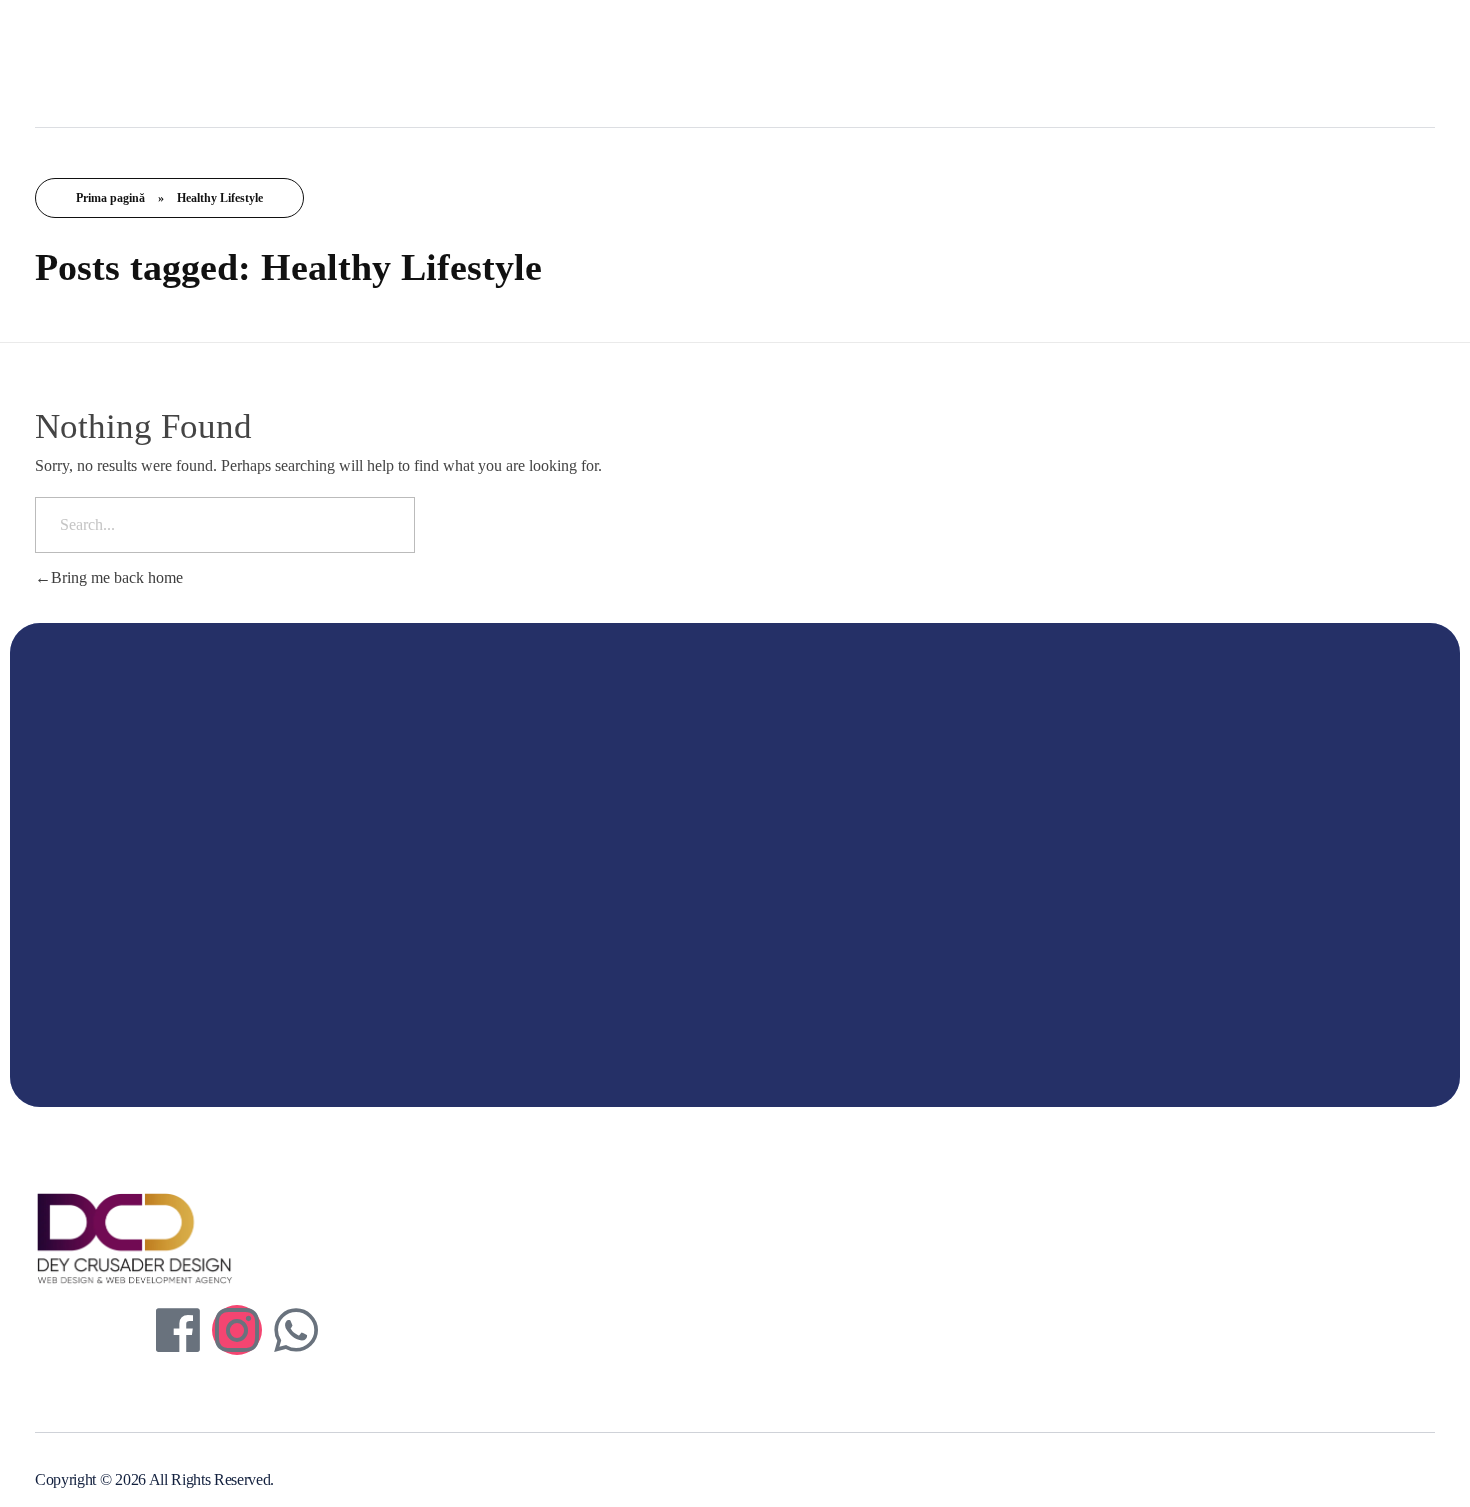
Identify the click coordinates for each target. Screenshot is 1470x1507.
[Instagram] (237, 1330)
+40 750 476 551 (1039, 1246)
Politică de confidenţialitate (619, 1250)
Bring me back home (117, 577)
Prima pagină (110, 198)
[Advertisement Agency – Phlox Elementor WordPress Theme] (175, 60)
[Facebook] (178, 1330)
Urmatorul (1251, 990)
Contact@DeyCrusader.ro (1065, 1278)
